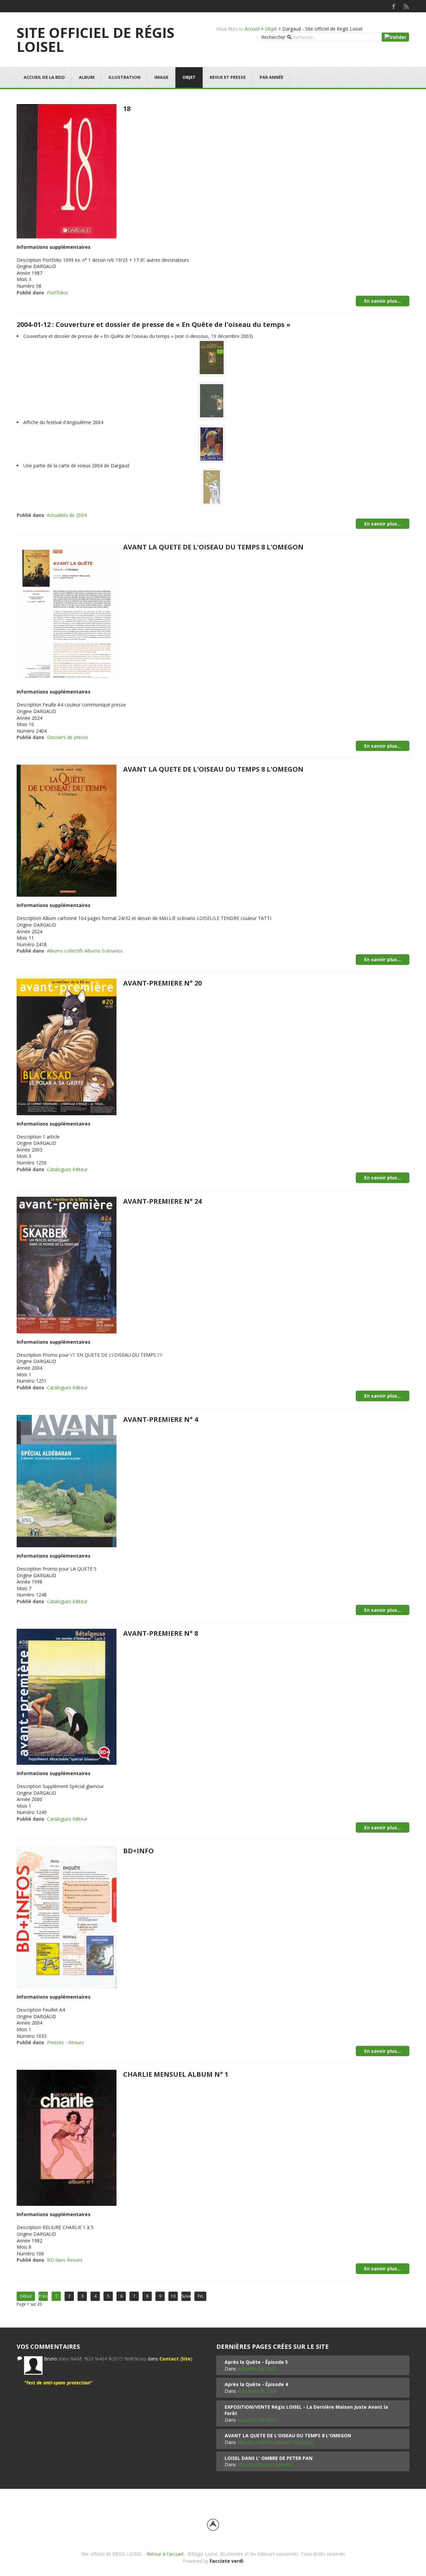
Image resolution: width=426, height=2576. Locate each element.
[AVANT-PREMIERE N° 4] (67, 1481)
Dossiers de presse (68, 737)
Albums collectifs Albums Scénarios (85, 951)
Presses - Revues (65, 2042)
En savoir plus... (383, 301)
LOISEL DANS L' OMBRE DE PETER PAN (269, 2458)
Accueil (252, 29)
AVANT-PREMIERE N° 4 (161, 1419)
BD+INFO (138, 1851)
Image (161, 77)
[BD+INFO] (67, 1917)
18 (127, 109)
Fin (200, 2296)
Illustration (124, 77)
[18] (67, 170)
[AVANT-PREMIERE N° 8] (67, 1696)
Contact (169, 2359)
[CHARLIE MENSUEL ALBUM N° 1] (67, 2137)
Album (87, 77)
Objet (271, 29)
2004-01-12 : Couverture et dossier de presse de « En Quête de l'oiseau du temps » (154, 324)
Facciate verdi (226, 2561)
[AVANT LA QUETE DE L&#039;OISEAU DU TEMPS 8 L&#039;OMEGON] (67, 612)
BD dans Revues (65, 2260)
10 (173, 2296)
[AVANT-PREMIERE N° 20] (67, 1046)
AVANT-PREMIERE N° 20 (162, 983)
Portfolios (58, 293)
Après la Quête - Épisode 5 (256, 2362)
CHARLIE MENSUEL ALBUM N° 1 (176, 2074)
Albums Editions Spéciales (265, 2464)
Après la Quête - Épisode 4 (256, 2384)
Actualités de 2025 (257, 2369)
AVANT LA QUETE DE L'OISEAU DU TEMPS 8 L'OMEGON (213, 547)
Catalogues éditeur (67, 1169)
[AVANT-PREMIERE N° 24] (67, 1264)
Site (186, 2359)
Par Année (271, 77)
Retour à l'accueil (165, 2554)
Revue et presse (228, 77)
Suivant (186, 2296)
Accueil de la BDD (44, 77)
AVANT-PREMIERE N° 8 (161, 1633)
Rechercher (273, 37)
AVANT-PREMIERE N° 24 (162, 1201)
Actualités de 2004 (67, 515)
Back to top (213, 2525)
